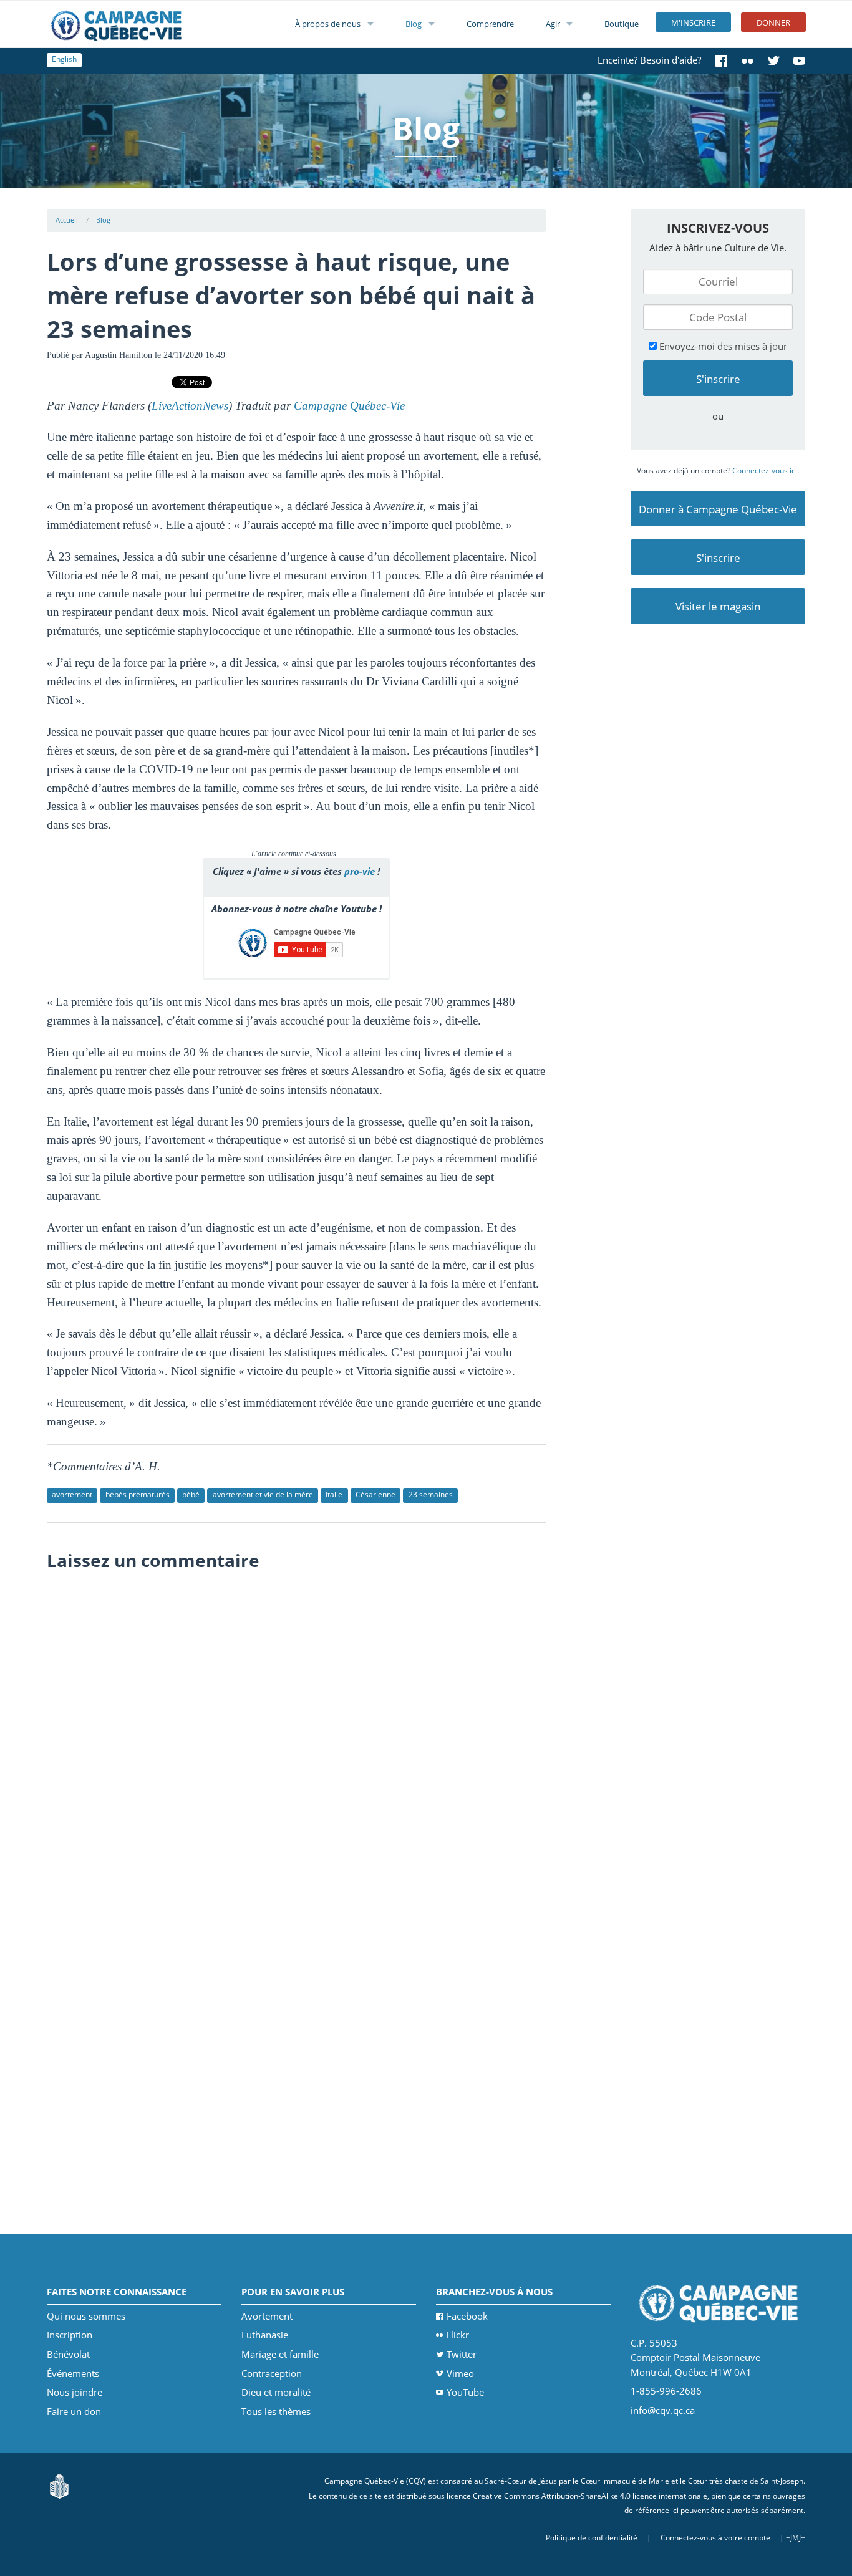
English (64, 59)
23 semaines (431, 1494)
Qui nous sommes (86, 2316)
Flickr (457, 2335)
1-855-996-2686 (666, 2391)
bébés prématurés (138, 1494)
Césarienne (375, 1494)
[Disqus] (297, 1734)
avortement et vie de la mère (263, 1494)
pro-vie (360, 871)
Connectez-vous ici (765, 470)
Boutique (622, 24)
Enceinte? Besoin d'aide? (649, 60)
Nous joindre (75, 2392)
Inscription (70, 2335)
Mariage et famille (280, 2354)
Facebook (467, 2316)
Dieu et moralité (276, 2392)
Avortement (267, 2316)
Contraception (272, 2373)
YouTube (465, 2392)
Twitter (462, 2354)
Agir (553, 24)
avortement (72, 1494)
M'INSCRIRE (693, 22)
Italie (334, 1494)
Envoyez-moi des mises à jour (722, 346)
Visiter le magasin (718, 606)
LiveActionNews (190, 406)
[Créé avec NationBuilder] (59, 2485)
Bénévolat (68, 2354)
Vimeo (460, 2373)
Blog (414, 24)
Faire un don (74, 2411)
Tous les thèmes (276, 2411)
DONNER (773, 22)
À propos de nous (328, 24)
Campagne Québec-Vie (349, 406)
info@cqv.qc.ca (663, 2410)
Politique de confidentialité (592, 2538)
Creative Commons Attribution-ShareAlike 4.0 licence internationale (590, 2496)
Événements (73, 2373)
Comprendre (490, 24)
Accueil (67, 220)
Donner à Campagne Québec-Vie (718, 509)
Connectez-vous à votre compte (715, 2538)
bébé (191, 1494)
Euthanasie (265, 2335)
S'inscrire (718, 558)
